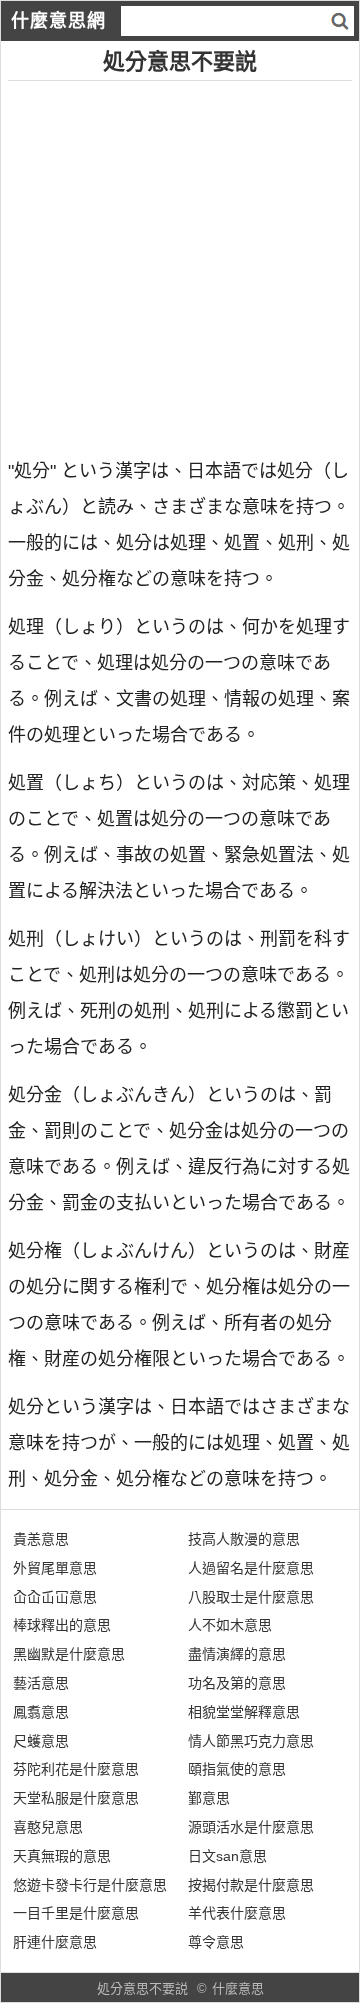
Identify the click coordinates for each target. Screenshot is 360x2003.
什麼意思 (238, 1988)
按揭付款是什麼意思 (251, 1885)
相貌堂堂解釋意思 (244, 1712)
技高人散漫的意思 (244, 1539)
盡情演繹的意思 (237, 1654)
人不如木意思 (230, 1625)
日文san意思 (227, 1856)
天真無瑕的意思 (62, 1856)
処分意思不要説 (142, 1988)
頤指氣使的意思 (237, 1769)
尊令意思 (216, 1942)
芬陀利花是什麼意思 (76, 1769)
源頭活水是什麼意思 (251, 1827)
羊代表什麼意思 (237, 1913)
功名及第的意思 (237, 1683)
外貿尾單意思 (55, 1568)
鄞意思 (209, 1798)
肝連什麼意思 (55, 1942)
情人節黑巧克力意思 (251, 1741)
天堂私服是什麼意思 (76, 1798)
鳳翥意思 (41, 1712)
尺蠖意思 (41, 1741)
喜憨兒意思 (48, 1827)
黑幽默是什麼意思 (69, 1654)
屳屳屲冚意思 (55, 1597)
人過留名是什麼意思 (251, 1568)
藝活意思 (41, 1683)
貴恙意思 (41, 1539)
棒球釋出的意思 (62, 1625)
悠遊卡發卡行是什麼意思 (90, 1885)
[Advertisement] (180, 261)
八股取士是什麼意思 (251, 1597)
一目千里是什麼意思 (76, 1913)
